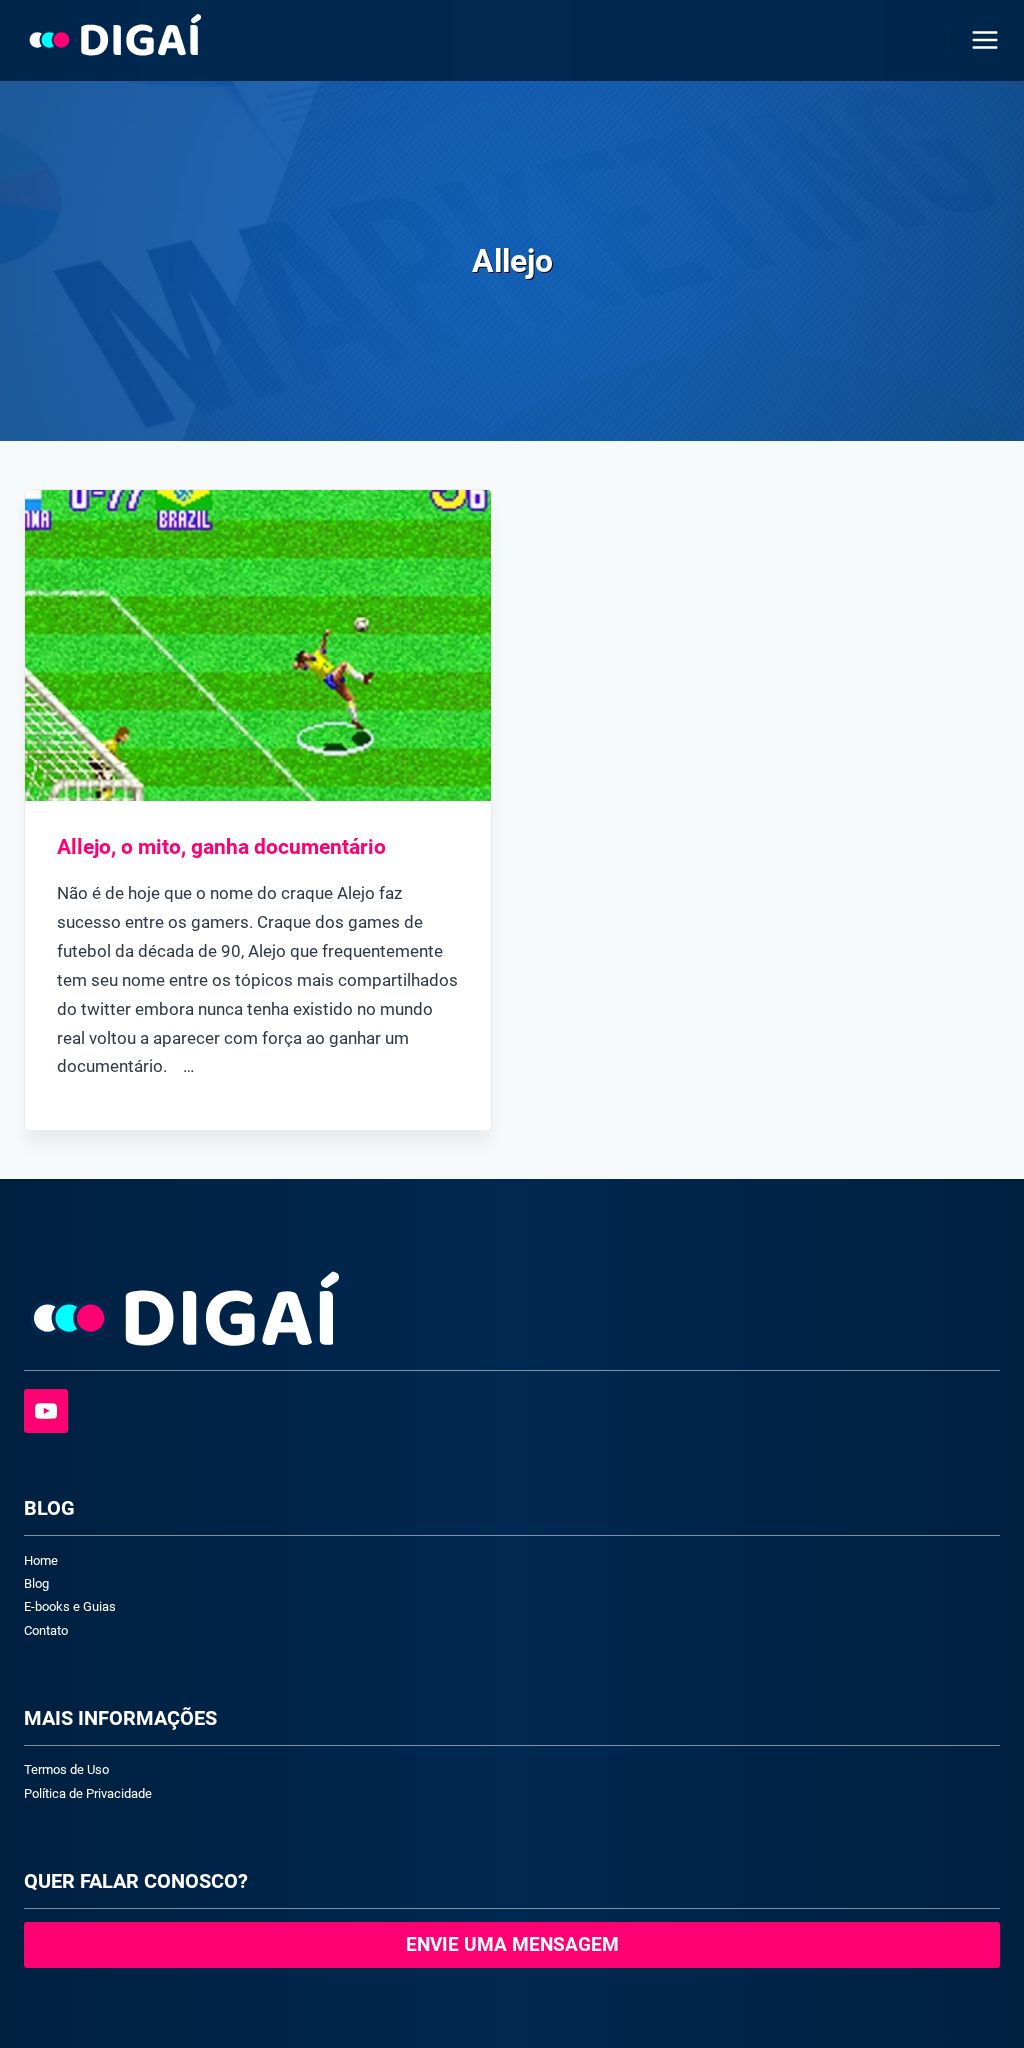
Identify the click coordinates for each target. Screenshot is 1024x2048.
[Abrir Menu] (981, 39)
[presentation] (258, 645)
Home (41, 1560)
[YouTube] (46, 1411)
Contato (46, 1630)
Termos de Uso (66, 1769)
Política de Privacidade (88, 1793)
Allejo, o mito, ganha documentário (221, 847)
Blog (36, 1583)
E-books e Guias (70, 1606)
